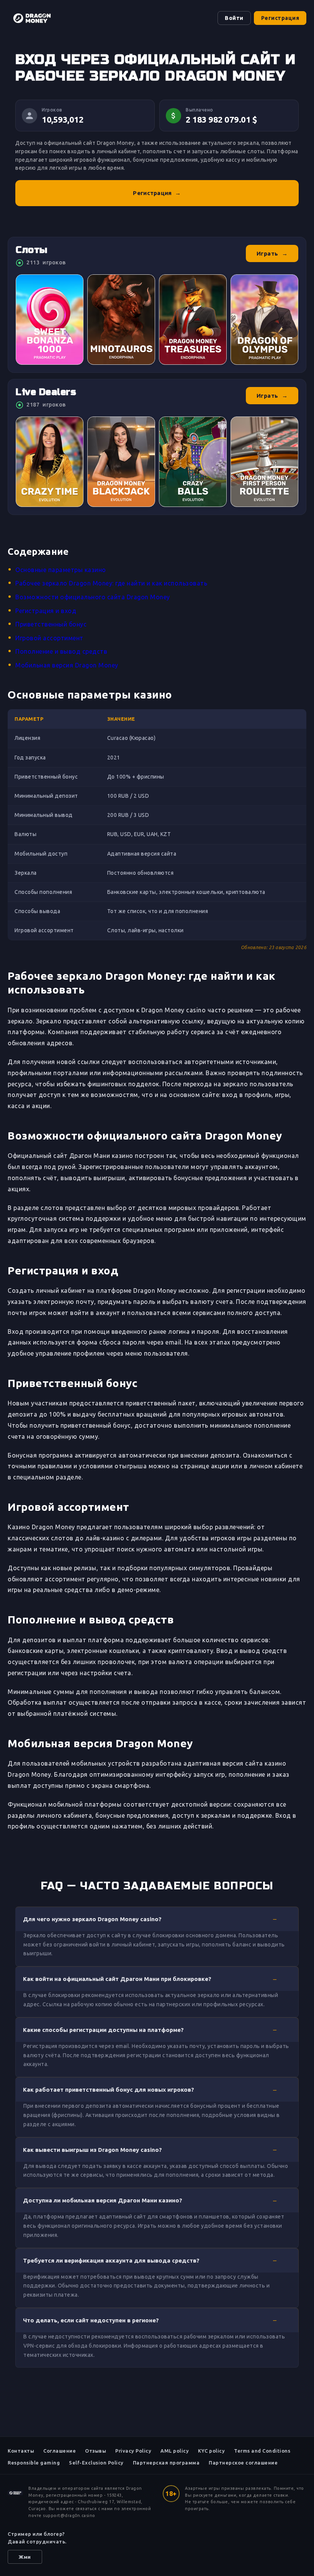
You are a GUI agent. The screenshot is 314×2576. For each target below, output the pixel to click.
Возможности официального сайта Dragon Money (93, 597)
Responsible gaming (34, 2463)
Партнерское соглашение (243, 2463)
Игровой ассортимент (49, 638)
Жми (25, 2557)
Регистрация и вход (46, 611)
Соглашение (60, 2451)
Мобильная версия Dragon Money (67, 665)
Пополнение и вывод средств (61, 651)
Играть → (272, 253)
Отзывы (96, 2451)
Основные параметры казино (61, 570)
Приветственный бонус (51, 624)
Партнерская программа (166, 2463)
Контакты (21, 2451)
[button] (157, 1919)
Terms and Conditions (262, 2451)
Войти (234, 18)
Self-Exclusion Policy (96, 2463)
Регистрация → (157, 193)
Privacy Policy (133, 2451)
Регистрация (280, 18)
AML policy (175, 2451)
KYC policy (211, 2451)
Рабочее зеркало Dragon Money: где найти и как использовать (111, 583)
